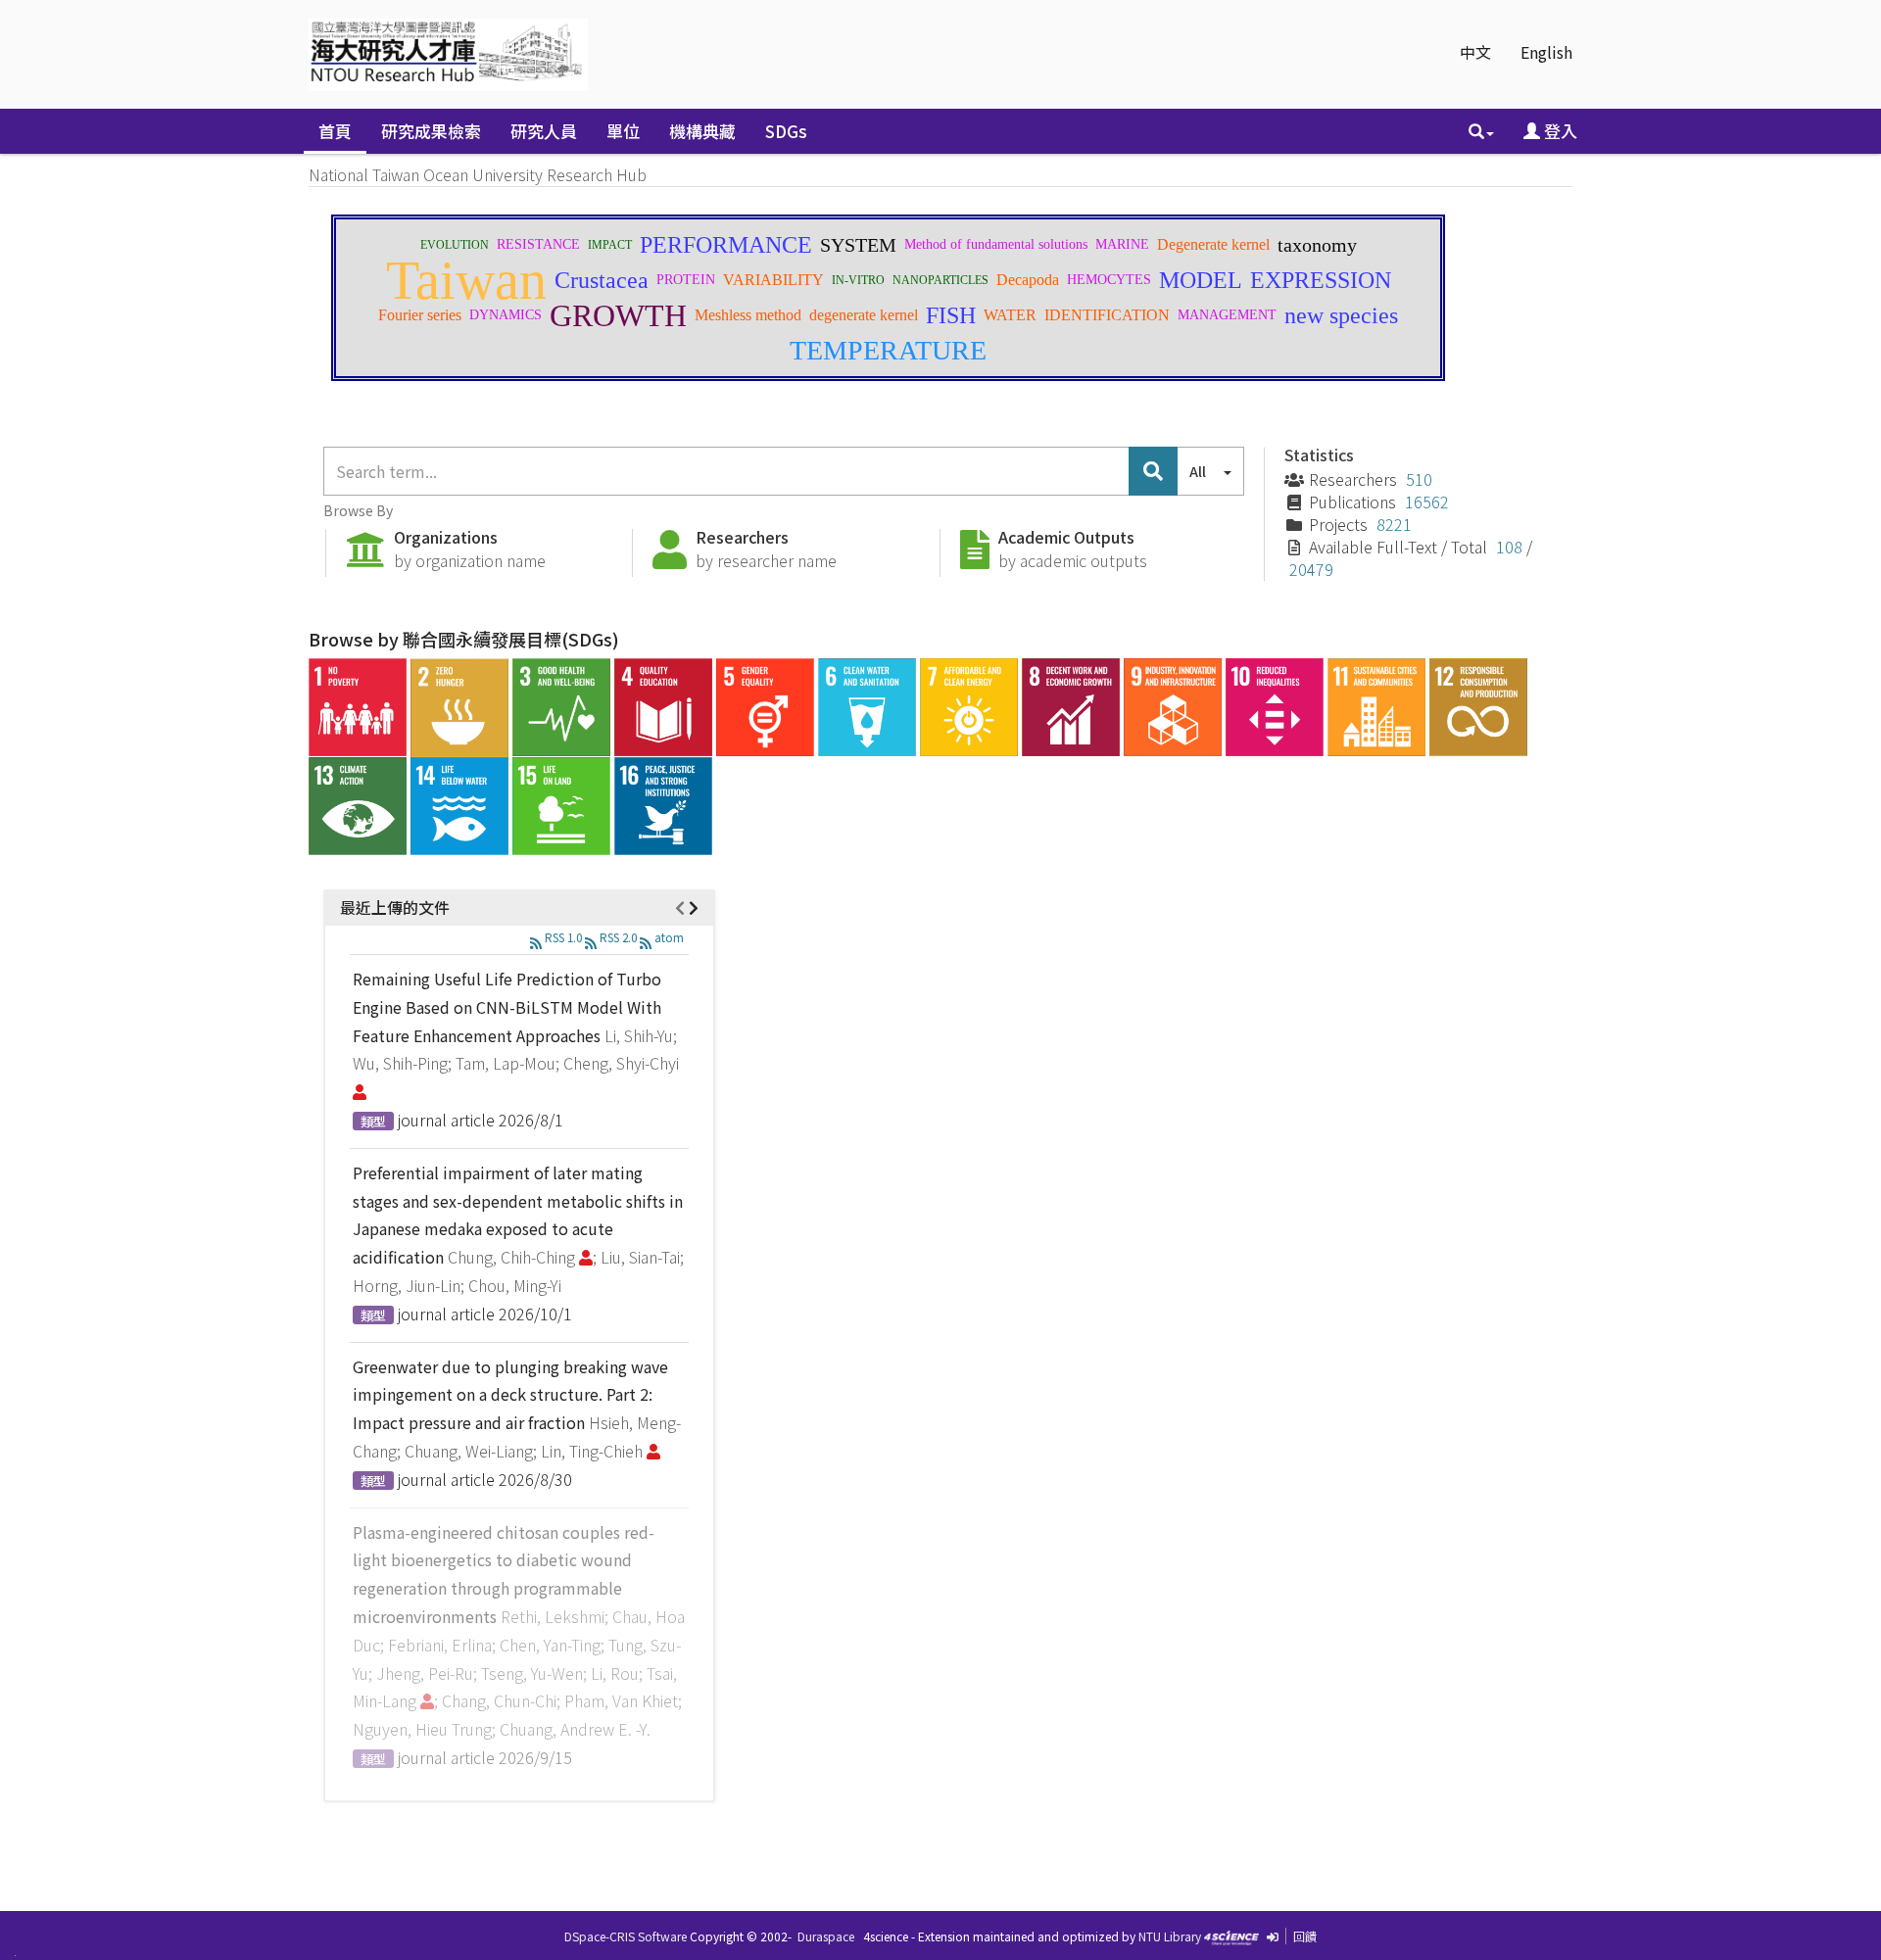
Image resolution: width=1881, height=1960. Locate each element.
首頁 (335, 131)
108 (1509, 547)
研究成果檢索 (431, 131)
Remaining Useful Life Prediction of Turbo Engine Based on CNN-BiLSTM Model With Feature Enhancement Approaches (507, 1007)
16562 (1427, 502)
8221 (1394, 524)
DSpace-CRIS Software (626, 1936)
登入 (1559, 131)
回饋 (1305, 1936)
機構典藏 (702, 131)
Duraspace (826, 1936)
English (1546, 52)
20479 (1311, 569)
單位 (623, 131)
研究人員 (544, 131)
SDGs (786, 131)
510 (1419, 479)
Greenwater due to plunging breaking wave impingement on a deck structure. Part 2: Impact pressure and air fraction (510, 1395)
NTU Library (1170, 1936)
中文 (1475, 52)
